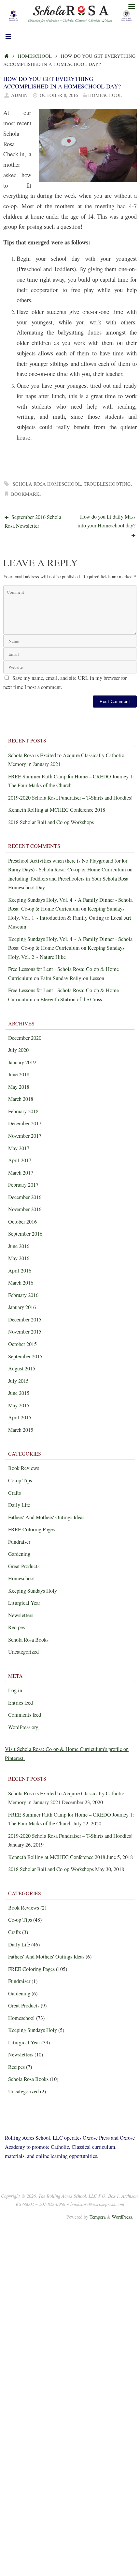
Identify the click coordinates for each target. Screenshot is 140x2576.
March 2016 (21, 1283)
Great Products (24, 1566)
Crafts (14, 1493)
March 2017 (21, 1173)
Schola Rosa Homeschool (47, 484)
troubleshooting (107, 484)
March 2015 (21, 1430)
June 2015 (19, 1393)
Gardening (19, 1554)
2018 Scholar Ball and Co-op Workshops (51, 822)
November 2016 (25, 1209)
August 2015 (22, 1368)
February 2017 (23, 1185)
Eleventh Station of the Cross (71, 999)
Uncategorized (23, 1652)
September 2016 (25, 1234)
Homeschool (35, 56)
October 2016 (22, 1222)
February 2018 (23, 1111)
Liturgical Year (24, 1603)
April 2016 (20, 1271)
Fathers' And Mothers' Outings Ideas (46, 1517)
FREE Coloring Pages (31, 1529)
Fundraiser (19, 1542)
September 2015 (25, 1356)
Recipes (16, 1627)
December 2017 (25, 1123)
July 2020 (18, 1050)
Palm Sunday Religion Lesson (72, 978)
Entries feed (21, 1703)
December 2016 (25, 1197)
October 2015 (22, 1344)
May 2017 (19, 1148)
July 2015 (18, 1381)
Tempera (98, 2217)
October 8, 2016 (59, 95)
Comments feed (25, 1715)
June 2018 (19, 1074)
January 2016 (22, 1307)
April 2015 (20, 1417)
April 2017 (20, 1160)
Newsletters (21, 1615)
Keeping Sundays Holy (33, 1591)
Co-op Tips (20, 1480)
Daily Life (19, 1505)
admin (19, 95)
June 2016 (19, 1246)
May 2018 (19, 1087)
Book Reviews (24, 1468)
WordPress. (123, 2217)
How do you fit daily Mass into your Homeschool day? (106, 521)
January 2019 (22, 1062)
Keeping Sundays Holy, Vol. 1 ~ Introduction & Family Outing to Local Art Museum (70, 918)
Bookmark (25, 494)
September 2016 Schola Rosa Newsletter (33, 522)
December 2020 (25, 1038)
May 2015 (19, 1405)
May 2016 (19, 1258)
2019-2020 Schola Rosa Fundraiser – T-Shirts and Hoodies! (70, 798)
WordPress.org (23, 1727)
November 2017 (25, 1136)
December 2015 (25, 1319)
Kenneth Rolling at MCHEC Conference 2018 (57, 810)
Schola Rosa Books (28, 1640)
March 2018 (21, 1099)
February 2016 (23, 1295)
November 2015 (25, 1332)
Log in (15, 1690)
